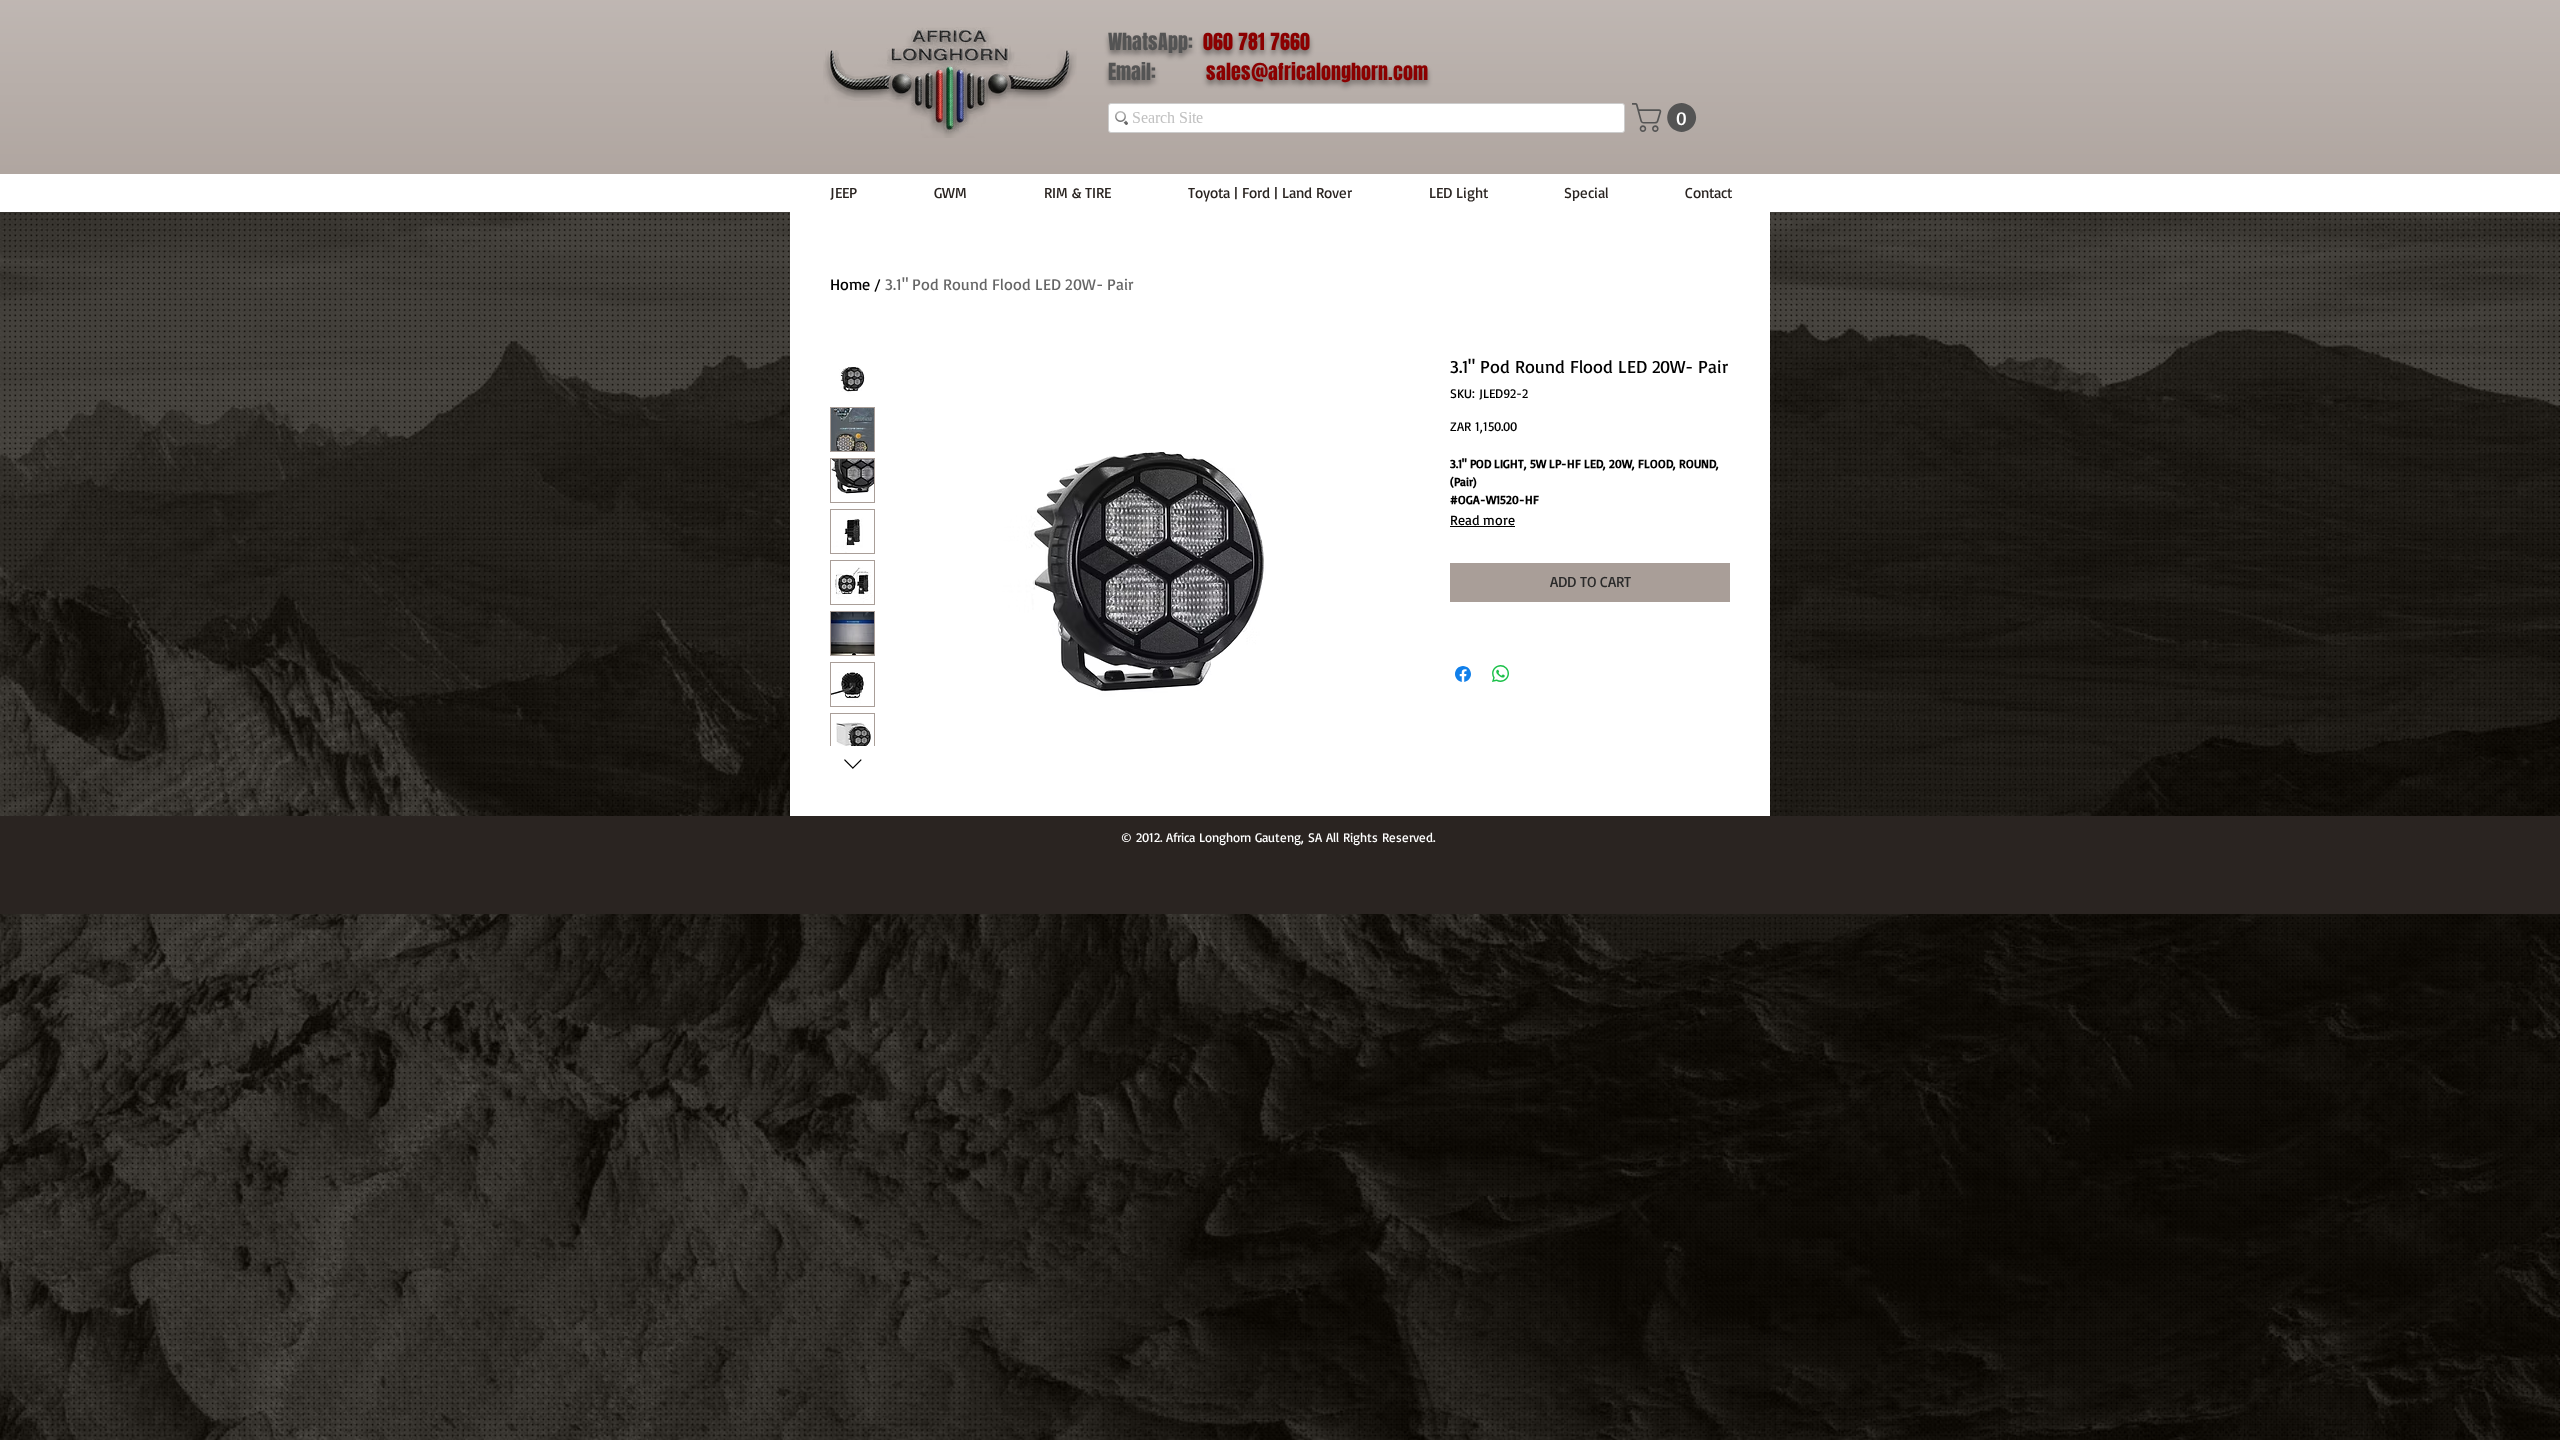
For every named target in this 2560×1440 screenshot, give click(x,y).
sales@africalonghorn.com (1317, 72)
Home (850, 284)
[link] (1667, 117)
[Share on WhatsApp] (1501, 674)
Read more (1482, 519)
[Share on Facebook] (1463, 674)
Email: (1157, 72)
